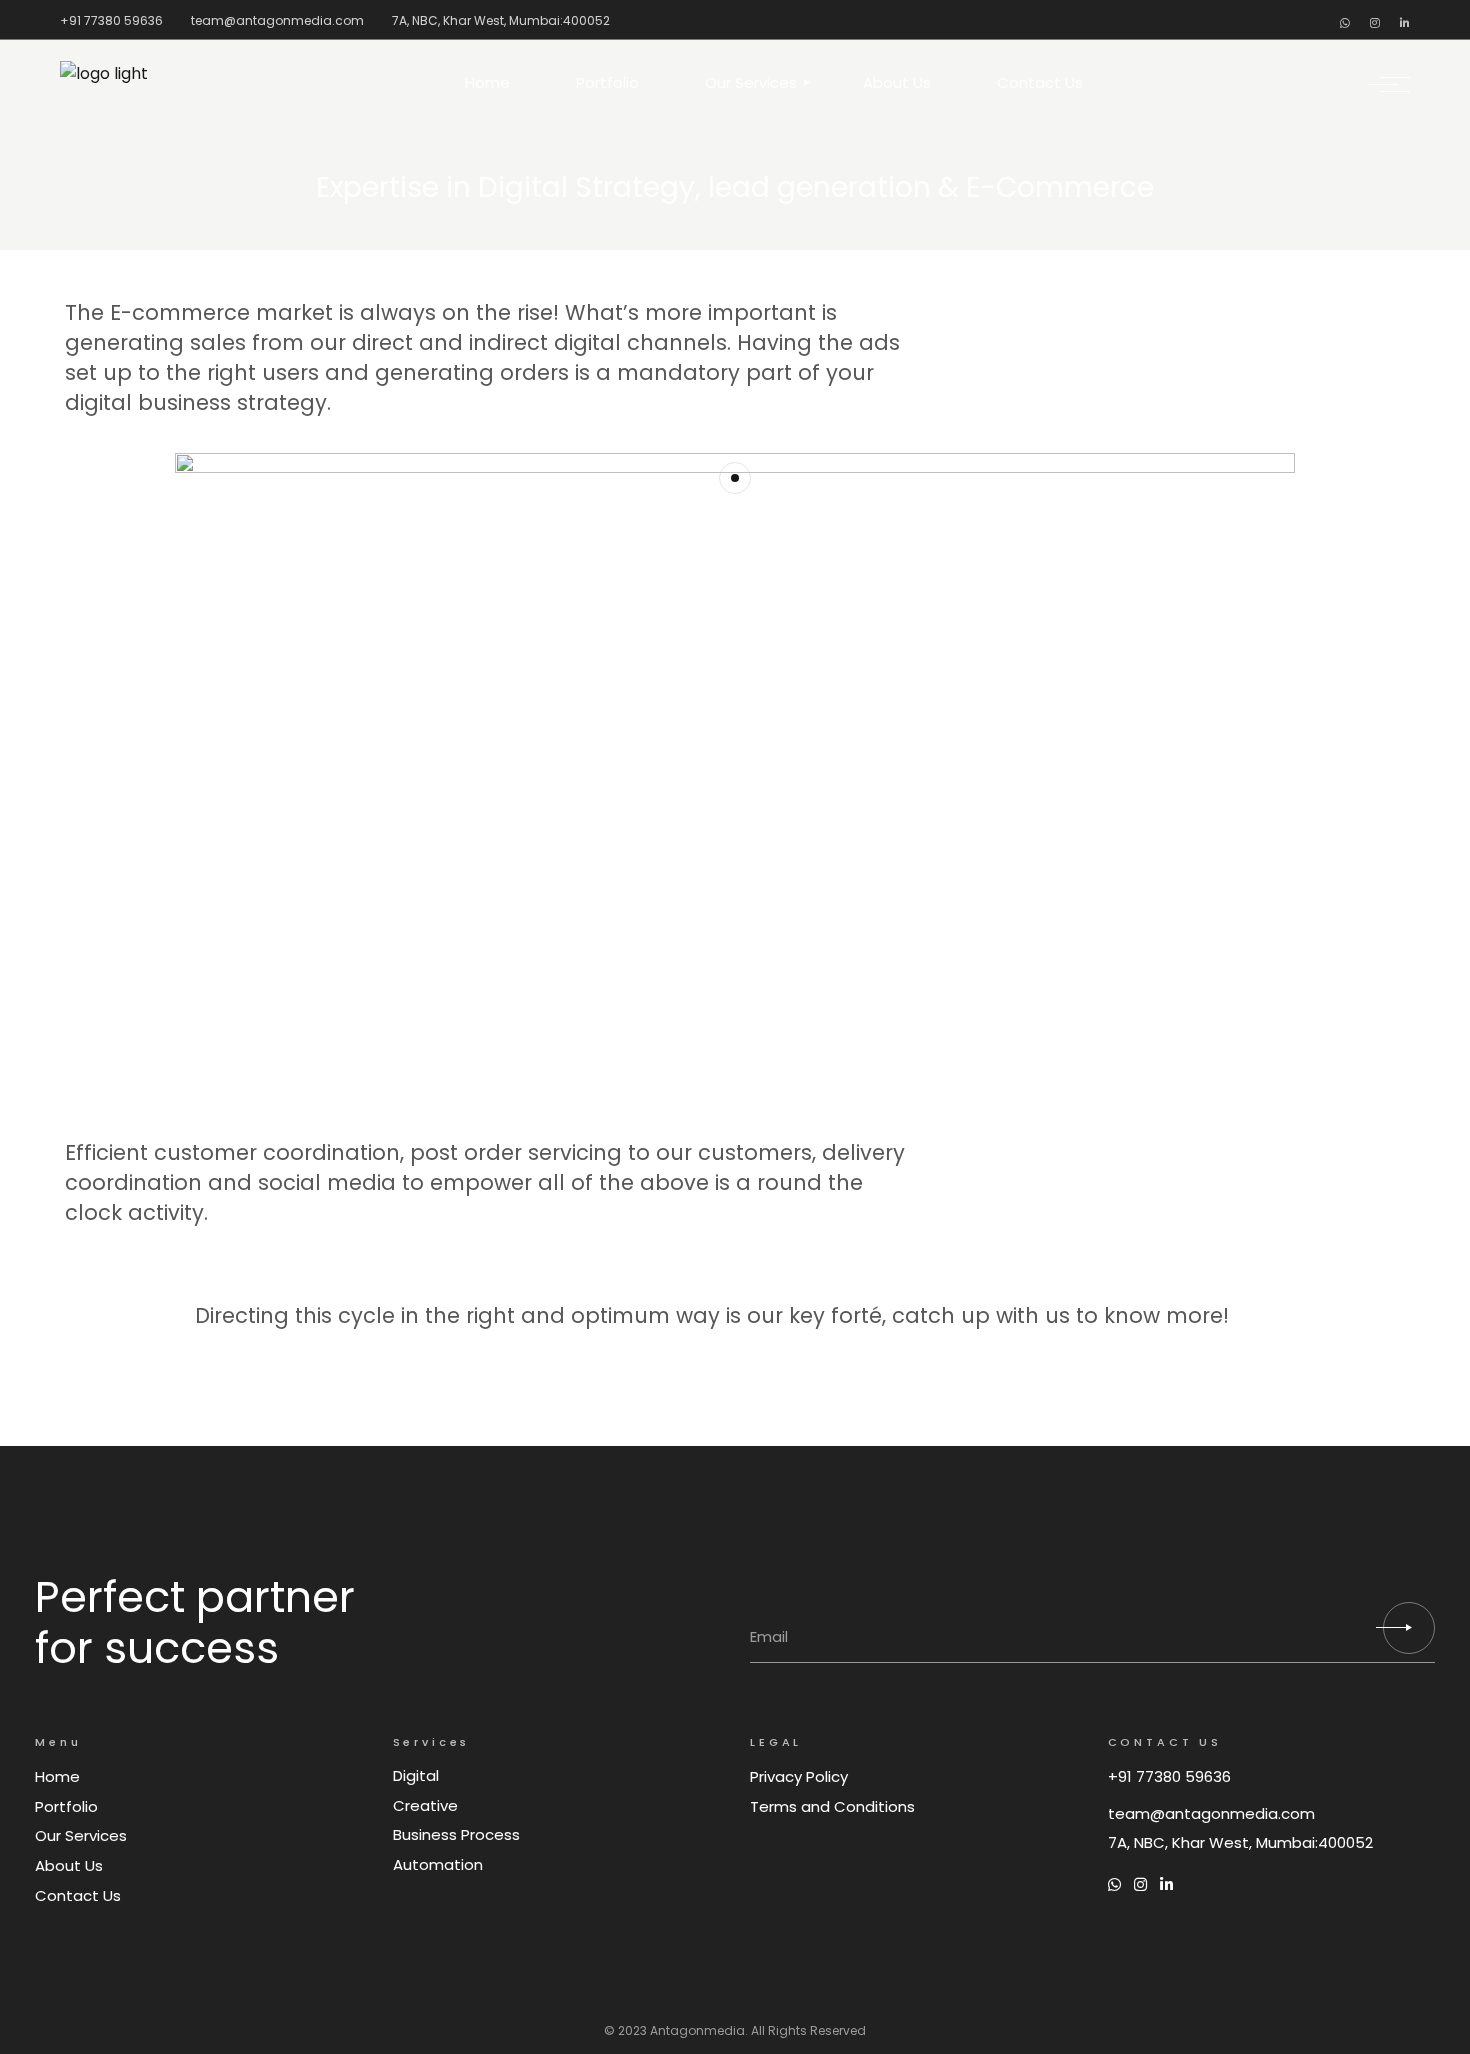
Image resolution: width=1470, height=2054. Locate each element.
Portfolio (66, 1806)
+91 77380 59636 (111, 20)
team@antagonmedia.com (277, 20)
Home (57, 1776)
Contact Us (78, 1895)
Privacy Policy (799, 1776)
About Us (69, 1865)
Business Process (456, 1834)
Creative (425, 1805)
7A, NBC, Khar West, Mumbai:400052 (501, 20)
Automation (438, 1864)
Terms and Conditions (832, 1806)
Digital (416, 1775)
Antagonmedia (697, 2030)
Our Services (81, 1835)
